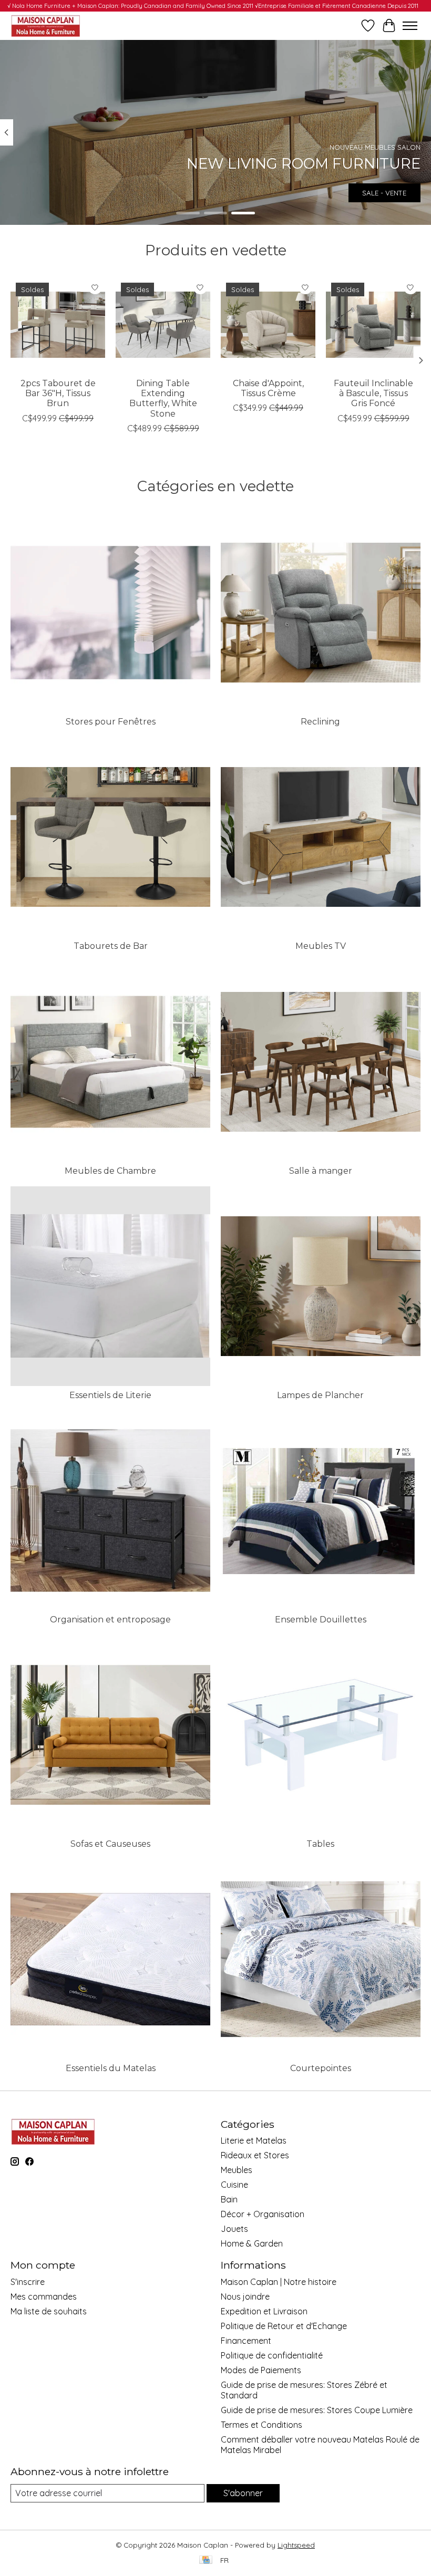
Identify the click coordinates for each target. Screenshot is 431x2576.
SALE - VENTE (384, 193)
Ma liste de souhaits (49, 2311)
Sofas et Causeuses (110, 1844)
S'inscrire (28, 2282)
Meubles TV (321, 946)
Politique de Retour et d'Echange (284, 2326)
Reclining (320, 722)
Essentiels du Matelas (111, 2068)
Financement (246, 2341)
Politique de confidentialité (272, 2355)
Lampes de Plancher (320, 1395)
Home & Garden (252, 2243)
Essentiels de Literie (110, 1395)
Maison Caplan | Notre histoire (279, 2282)
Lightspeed (296, 2545)
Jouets (234, 2229)
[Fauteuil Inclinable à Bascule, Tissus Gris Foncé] (373, 325)
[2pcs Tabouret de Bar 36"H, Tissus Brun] (58, 325)
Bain (229, 2199)
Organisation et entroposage (110, 1620)
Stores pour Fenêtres (111, 722)
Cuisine (234, 2185)
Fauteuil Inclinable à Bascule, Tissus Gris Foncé (373, 393)
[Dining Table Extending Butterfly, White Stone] (163, 325)
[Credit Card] (206, 2561)
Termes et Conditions (261, 2425)
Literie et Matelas (254, 2140)
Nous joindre (245, 2296)
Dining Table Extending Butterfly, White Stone (163, 399)
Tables (320, 1844)
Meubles (237, 2170)
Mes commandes (44, 2296)
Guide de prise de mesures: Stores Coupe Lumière (317, 2410)
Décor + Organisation (263, 2214)
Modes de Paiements (261, 2370)
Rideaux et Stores (255, 2155)
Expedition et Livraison (264, 2311)
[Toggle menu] (410, 26)
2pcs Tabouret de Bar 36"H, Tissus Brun (58, 393)
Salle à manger (321, 1171)
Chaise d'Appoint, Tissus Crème (268, 388)
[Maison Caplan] (45, 25)
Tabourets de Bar (111, 946)
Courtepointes (321, 2068)
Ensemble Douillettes (321, 1620)
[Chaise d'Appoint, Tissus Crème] (268, 325)
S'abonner (243, 2493)
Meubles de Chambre (110, 1171)
